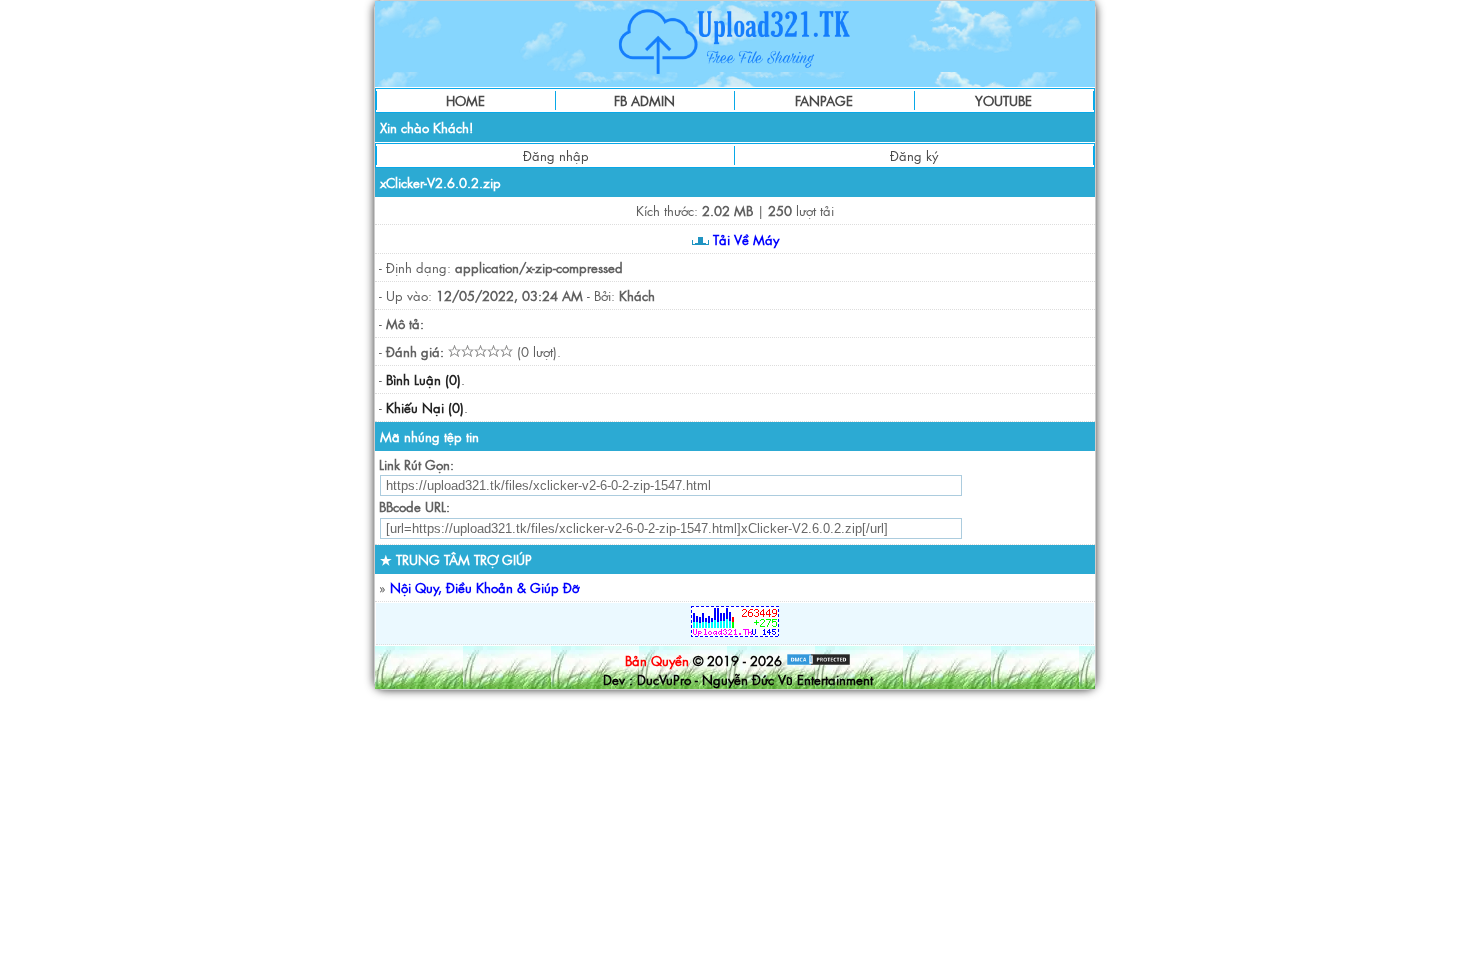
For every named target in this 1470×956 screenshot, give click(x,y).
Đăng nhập (556, 155)
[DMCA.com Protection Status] (818, 660)
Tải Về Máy (744, 239)
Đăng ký (914, 155)
